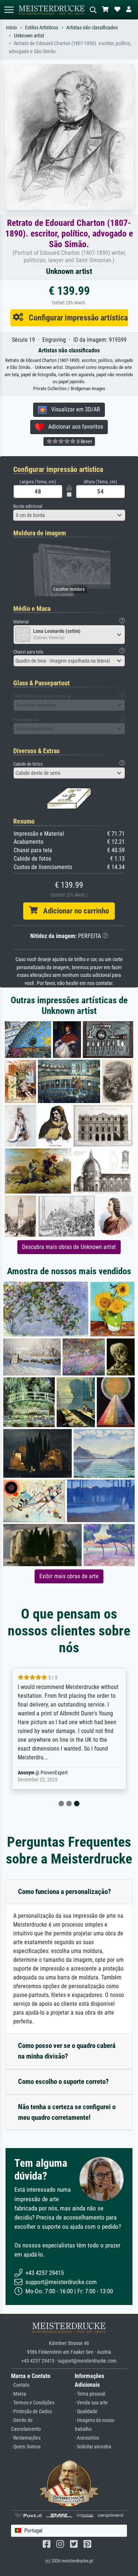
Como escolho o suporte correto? (63, 2082)
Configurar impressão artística (75, 318)
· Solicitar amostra (93, 2447)
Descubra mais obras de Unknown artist (69, 1247)
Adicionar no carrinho (73, 911)
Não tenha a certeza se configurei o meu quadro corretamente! (67, 2112)
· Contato (20, 2385)
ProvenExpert (54, 1773)
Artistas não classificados (92, 28)
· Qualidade (86, 2412)
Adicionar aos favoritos (73, 427)
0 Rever (84, 441)
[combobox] (69, 515)
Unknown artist (29, 36)
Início (11, 28)
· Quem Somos (26, 2447)
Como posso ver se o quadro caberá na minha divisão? (67, 2051)
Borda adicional (28, 506)
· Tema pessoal (90, 2394)
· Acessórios (87, 2438)
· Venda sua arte (91, 2403)
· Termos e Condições (33, 2403)
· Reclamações (26, 2438)
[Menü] (9, 10)
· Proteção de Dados (31, 2412)
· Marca (19, 2394)
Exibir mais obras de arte (69, 1576)
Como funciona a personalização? (65, 1892)
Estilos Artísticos (42, 28)
